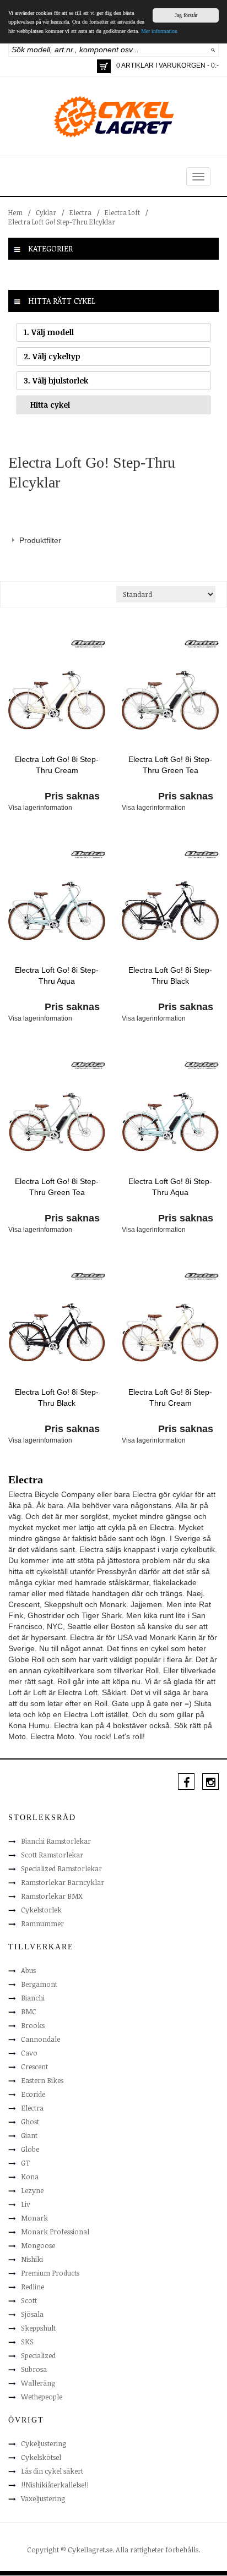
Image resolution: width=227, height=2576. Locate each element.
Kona (30, 2177)
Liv (26, 2204)
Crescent (34, 2067)
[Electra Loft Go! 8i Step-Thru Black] (170, 910)
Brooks (33, 2025)
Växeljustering (43, 2498)
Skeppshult (38, 2328)
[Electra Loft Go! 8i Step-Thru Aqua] (57, 910)
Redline (33, 2287)
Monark (34, 2218)
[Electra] (88, 643)
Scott (29, 2300)
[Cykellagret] (113, 116)
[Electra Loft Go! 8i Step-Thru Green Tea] (170, 699)
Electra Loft (122, 212)
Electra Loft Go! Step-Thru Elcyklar (62, 222)
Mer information (159, 31)
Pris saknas (72, 796)
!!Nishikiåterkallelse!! (55, 2485)
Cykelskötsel (41, 2457)
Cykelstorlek (41, 1910)
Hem (15, 212)
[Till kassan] (104, 66)
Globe (30, 2149)
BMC (29, 2012)
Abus (28, 1970)
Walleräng (38, 2383)
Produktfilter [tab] (40, 540)
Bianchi (33, 1998)
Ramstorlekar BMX (52, 1896)
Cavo (29, 2053)
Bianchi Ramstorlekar (56, 1841)
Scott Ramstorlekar (52, 1855)
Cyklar (46, 212)
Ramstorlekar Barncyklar (63, 1882)
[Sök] (213, 50)
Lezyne (32, 2190)
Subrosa (34, 2369)
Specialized (38, 2355)
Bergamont (39, 1984)
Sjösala (32, 2314)
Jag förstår (186, 15)
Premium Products (50, 2273)
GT (25, 2163)
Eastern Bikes (42, 2080)
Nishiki (32, 2259)
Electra (80, 212)
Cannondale (40, 2039)
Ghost (30, 2122)
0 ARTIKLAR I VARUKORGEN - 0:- (167, 65)
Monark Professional (55, 2232)
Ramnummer (42, 1923)
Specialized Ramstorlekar (61, 1868)
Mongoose (38, 2245)
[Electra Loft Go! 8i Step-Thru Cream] (57, 699)
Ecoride (33, 2094)
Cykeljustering (44, 2443)
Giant (29, 2135)
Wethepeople (42, 2397)
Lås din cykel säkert (52, 2471)
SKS (27, 2342)
